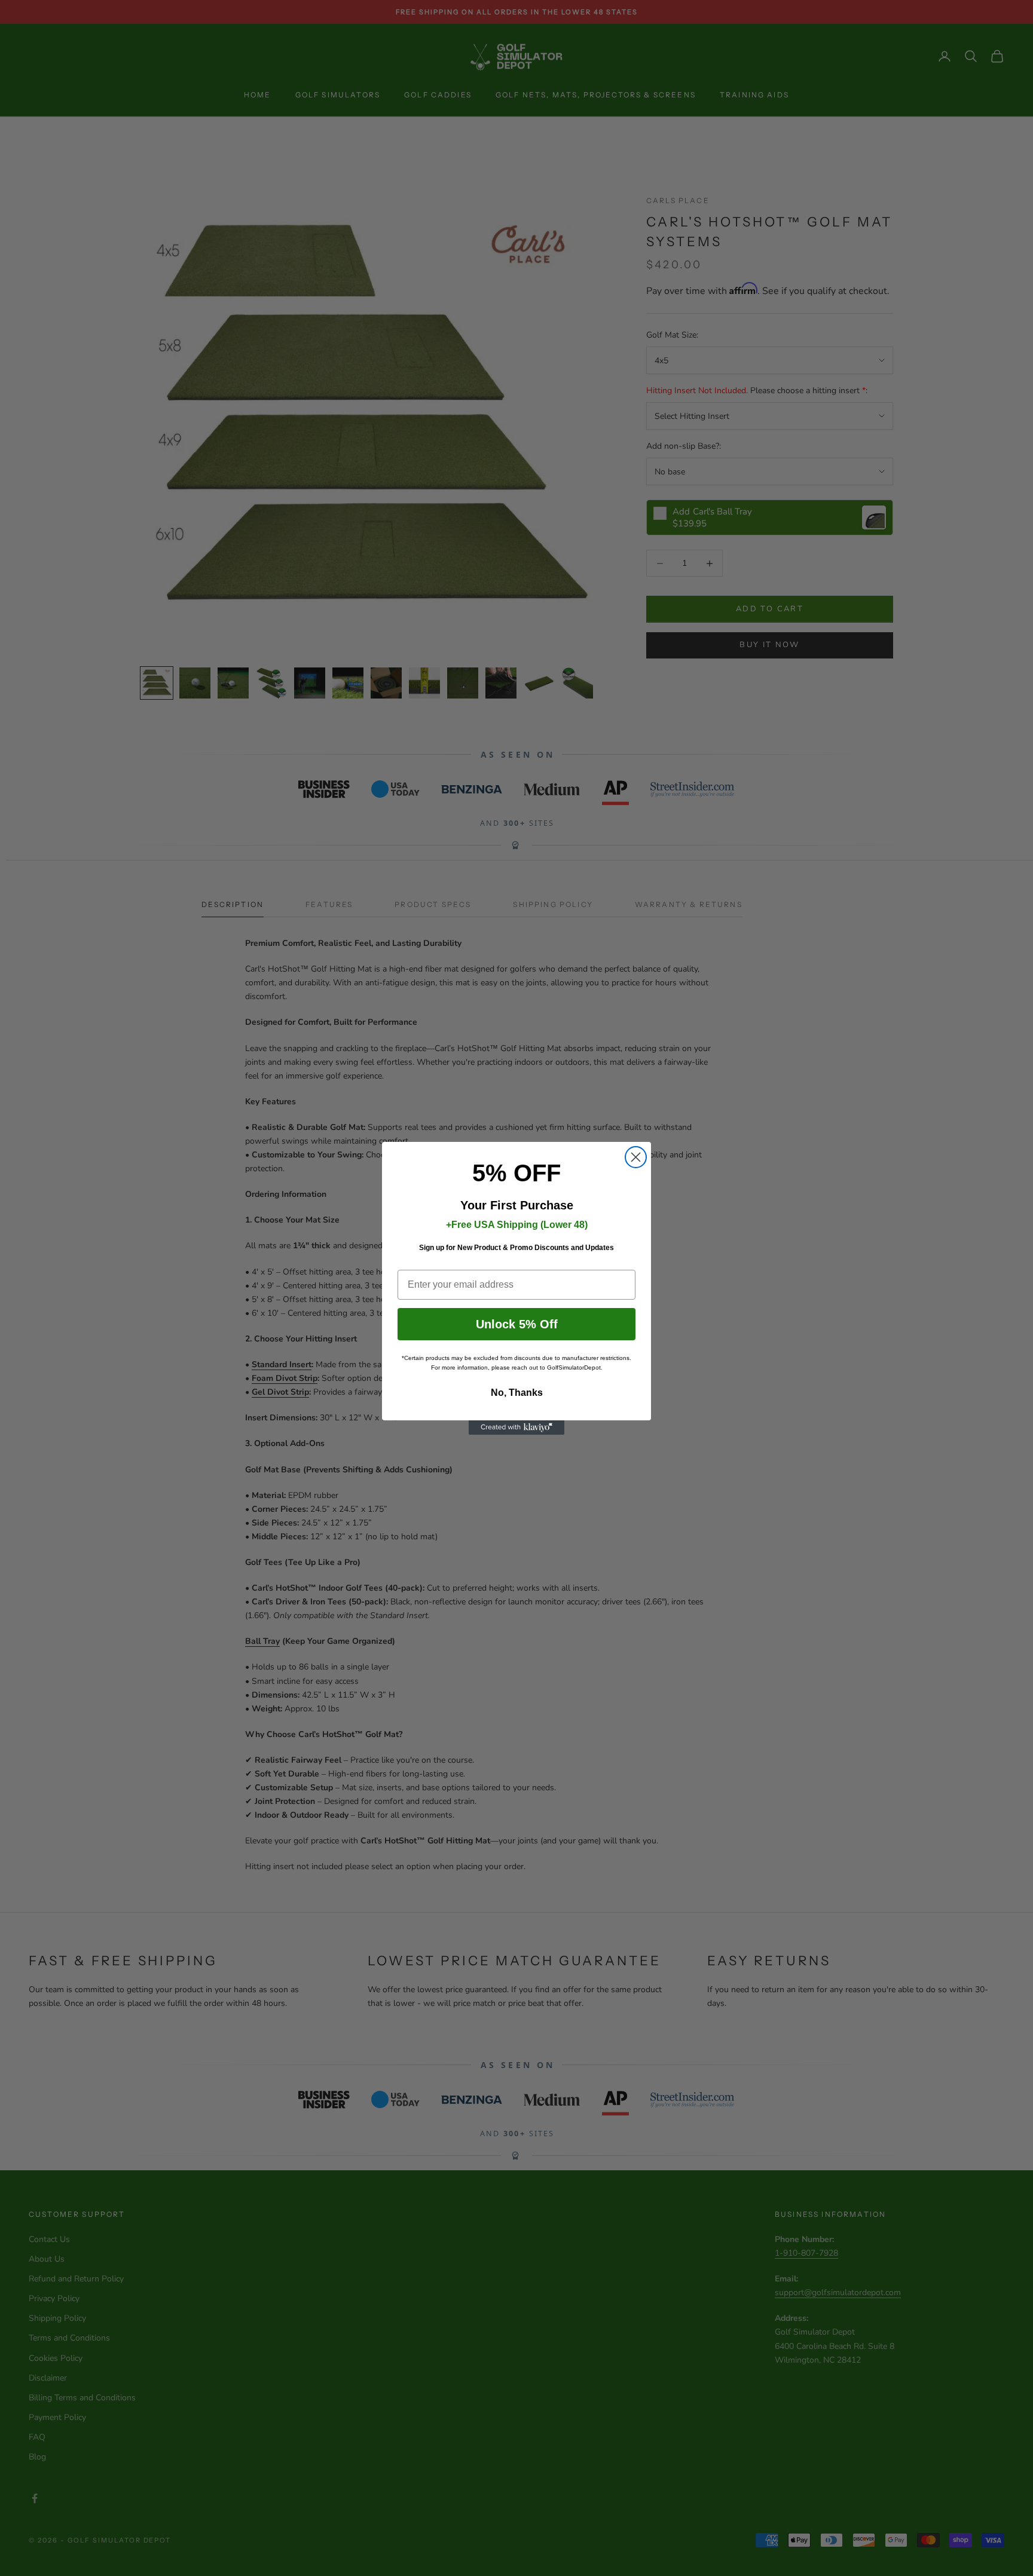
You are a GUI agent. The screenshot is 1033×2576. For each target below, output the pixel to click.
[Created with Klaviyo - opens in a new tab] (516, 1428)
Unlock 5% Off (517, 1324)
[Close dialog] (636, 1157)
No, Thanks (517, 1393)
